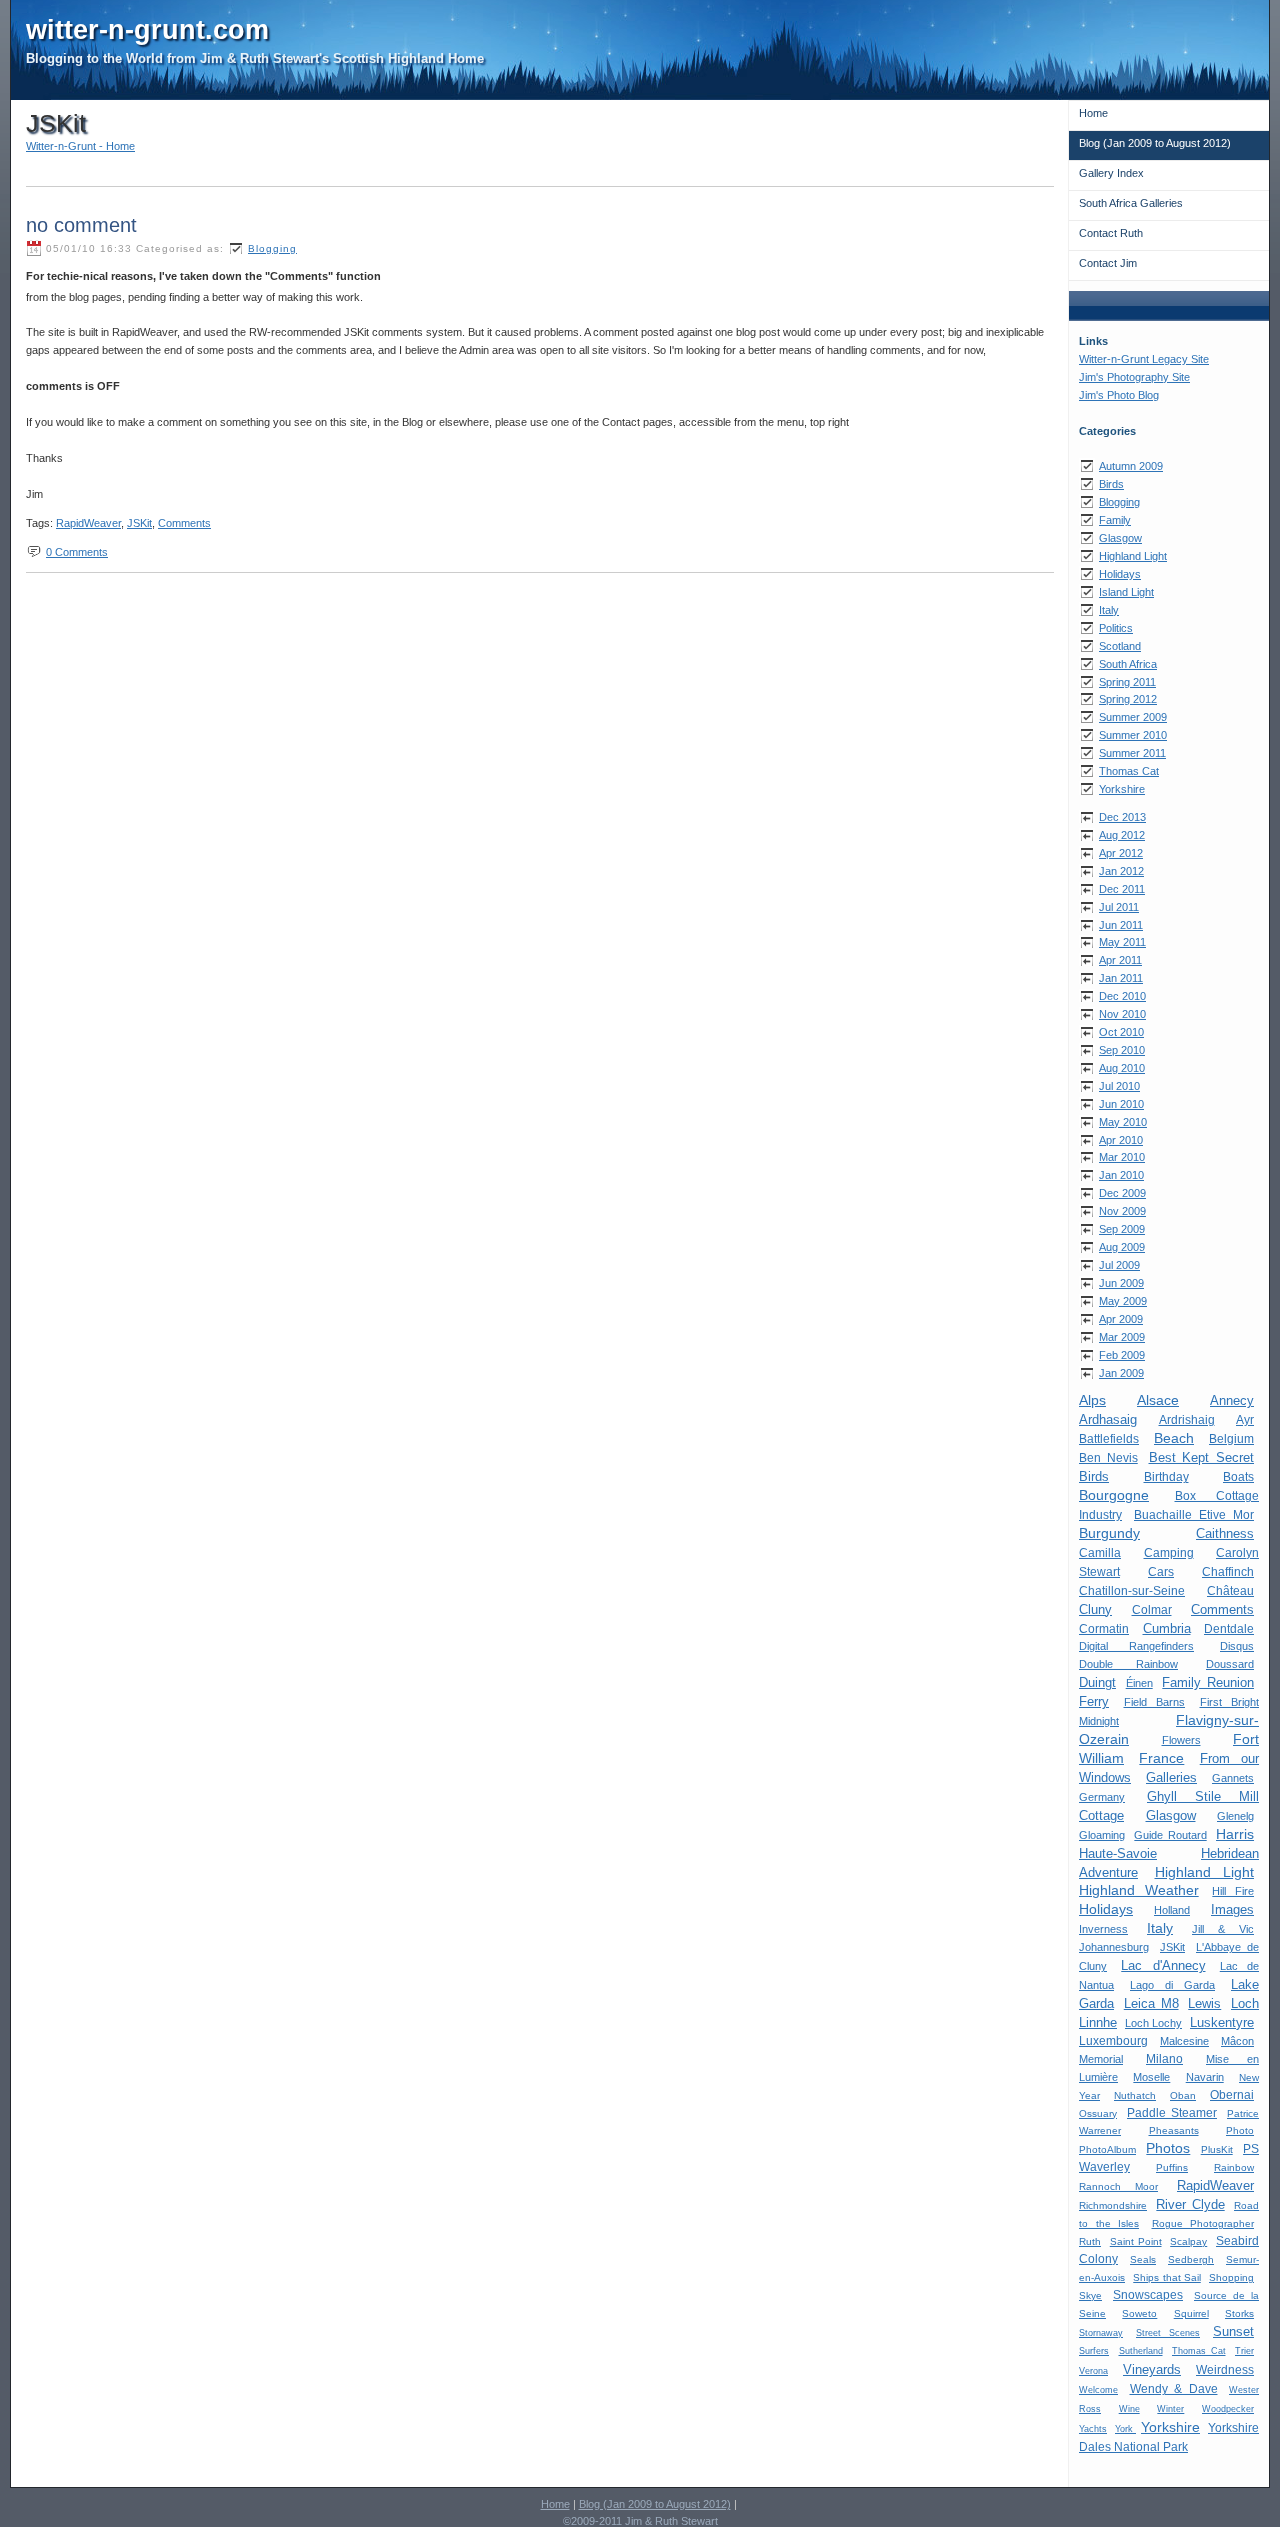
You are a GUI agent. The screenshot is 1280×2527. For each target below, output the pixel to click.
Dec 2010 (1122, 996)
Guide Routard (1170, 1835)
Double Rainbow (1128, 1664)
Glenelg (1235, 1816)
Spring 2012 (1128, 699)
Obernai (1232, 2095)
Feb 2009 (1122, 1355)
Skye (1090, 2295)
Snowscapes (1148, 2295)
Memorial (1101, 2059)
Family (1115, 520)
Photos (1168, 2148)
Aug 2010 (1122, 1068)
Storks (1239, 2313)
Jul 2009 (1119, 1265)
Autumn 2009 (1131, 466)
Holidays (1120, 574)
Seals (1143, 2259)
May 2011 (1122, 942)
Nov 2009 (1122, 1211)
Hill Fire (1233, 1891)
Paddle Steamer (1172, 2113)
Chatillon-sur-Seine (1132, 1590)
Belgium (1231, 1439)
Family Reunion (1208, 1682)
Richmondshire (1113, 2205)
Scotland (1120, 646)
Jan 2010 (1121, 1175)
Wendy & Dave (1174, 2389)
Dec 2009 (1122, 1193)
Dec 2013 (1122, 817)
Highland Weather (1139, 1890)
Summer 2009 (1133, 717)
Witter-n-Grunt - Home (80, 146)
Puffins (1172, 2167)
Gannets (1233, 1778)
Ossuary (1098, 2113)
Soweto (1139, 2313)
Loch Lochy (1153, 2023)
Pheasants (1174, 2130)
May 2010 (1123, 1122)
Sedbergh (1191, 2259)
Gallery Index (1111, 173)
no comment (81, 225)
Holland (1172, 1910)
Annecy (1232, 1400)
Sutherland (1141, 2351)
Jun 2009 (1121, 1283)
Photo (1240, 2130)
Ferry (1094, 1701)
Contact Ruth (1111, 233)
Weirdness (1225, 2370)
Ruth (1090, 2241)
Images (1232, 1909)
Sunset (1233, 2331)
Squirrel (1191, 2313)
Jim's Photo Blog (1119, 395)
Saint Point (1136, 2241)
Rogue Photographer (1203, 2223)
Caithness (1225, 1533)
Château (1230, 1590)
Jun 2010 (1121, 1104)
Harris (1235, 1834)
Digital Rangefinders (1136, 1646)
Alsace (1158, 1400)
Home (1093, 113)
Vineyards (1152, 2369)
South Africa (1128, 664)
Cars (1161, 1571)
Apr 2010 (1121, 1140)
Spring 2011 (1127, 682)
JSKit (1172, 1947)
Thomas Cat (1129, 771)
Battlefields (1109, 1439)
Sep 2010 (1122, 1050)
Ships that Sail (1167, 2277)
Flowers (1181, 1740)
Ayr (1245, 1420)
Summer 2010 (1133, 735)
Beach (1174, 1438)
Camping (1169, 1552)
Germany (1102, 1797)
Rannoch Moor (1118, 2186)
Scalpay (1188, 2241)
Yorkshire (1122, 789)
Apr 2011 (1120, 960)
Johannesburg (1114, 1947)
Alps (1092, 1400)
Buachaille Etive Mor (1194, 1514)
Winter (1170, 2409)
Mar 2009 (1122, 1337)
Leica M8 (1151, 2003)
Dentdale (1229, 1628)
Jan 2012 (1121, 871)
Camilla (1100, 1552)
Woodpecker (1228, 2409)
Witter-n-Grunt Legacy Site (1144, 359)
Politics (1116, 628)
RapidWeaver (1215, 2185)
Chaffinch (1228, 1571)
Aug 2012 (1122, 835)
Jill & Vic (1223, 1929)
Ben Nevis (1108, 1458)
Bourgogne (1114, 1495)
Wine (1129, 2409)
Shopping (1231, 2277)
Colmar (1152, 1609)
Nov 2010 (1122, 1014)
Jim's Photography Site (1134, 377)
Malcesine (1184, 2041)
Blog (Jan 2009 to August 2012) (1155, 143)
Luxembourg (1113, 2041)
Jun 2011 (1121, 925)
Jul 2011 (1119, 907)
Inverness (1103, 1929)
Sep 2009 (1122, 1229)
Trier (1244, 2351)
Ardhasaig (1108, 1419)
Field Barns (1155, 1702)
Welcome (1098, 2390)
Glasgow (1120, 538)
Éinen (1139, 1683)
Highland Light (1133, 556)
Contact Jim (1108, 263)
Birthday (1166, 1476)
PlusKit (1217, 2149)
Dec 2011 (1122, 889)
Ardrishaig (1187, 1420)
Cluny (1095, 1609)
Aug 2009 (1122, 1247)
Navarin (1205, 2077)
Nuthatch (1135, 2095)
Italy (1109, 610)
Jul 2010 (1119, 1086)
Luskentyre (1222, 2022)
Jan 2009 (1121, 1373)
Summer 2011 (1132, 753)
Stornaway (1101, 2333)
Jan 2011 (1121, 978)
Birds (1111, 484)
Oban (1183, 2095)
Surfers (1094, 2351)
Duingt (1097, 1682)
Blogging (1119, 502)
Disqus (1237, 1646)
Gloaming (1102, 1835)
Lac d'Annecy (1163, 1965)
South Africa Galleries (1131, 203)
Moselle (1151, 2077)
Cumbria (1167, 1628)
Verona (1093, 2371)
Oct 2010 (1121, 1032)
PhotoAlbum (1107, 2149)
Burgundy (1109, 1533)
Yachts (1093, 2429)
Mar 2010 (1122, 1157)
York (1125, 2429)
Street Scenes (1168, 2333)
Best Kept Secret (1202, 1457)
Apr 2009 (1121, 1319)
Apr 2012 (1121, 853)
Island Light (1126, 592)
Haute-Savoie (1118, 1853)
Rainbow (1234, 2167)
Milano (1164, 2059)
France (1161, 1758)
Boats (1238, 1476)
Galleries (1171, 1777)
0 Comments (77, 552)
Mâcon (1237, 2041)
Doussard (1230, 1664)
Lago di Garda (1172, 1985)
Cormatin (1104, 1628)
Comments (1222, 1609)
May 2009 (1123, 1301)
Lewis (1204, 2003)
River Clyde (1190, 2204)
